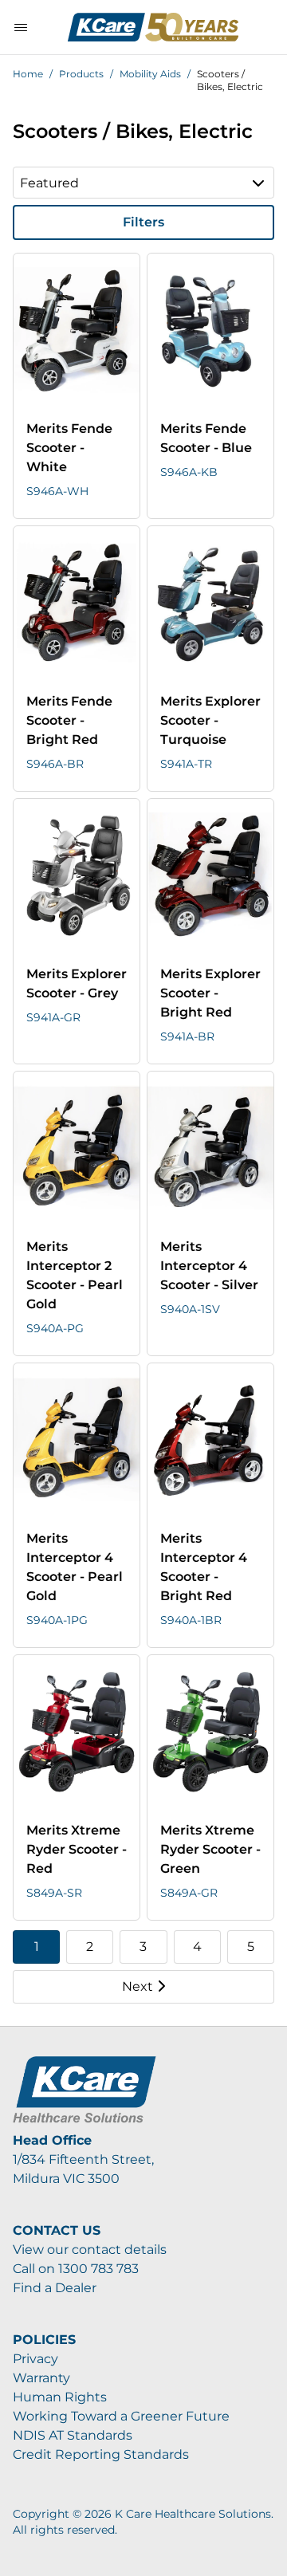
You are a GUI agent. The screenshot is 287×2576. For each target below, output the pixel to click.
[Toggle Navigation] (21, 27)
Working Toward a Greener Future (121, 2416)
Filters (143, 222)
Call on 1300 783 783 (76, 2269)
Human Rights (60, 2397)
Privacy (35, 2359)
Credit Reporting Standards (101, 2454)
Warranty (41, 2378)
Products (81, 74)
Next (138, 1986)
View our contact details (90, 2250)
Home (28, 74)
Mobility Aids (150, 74)
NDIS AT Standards (73, 2435)
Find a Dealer (55, 2288)
